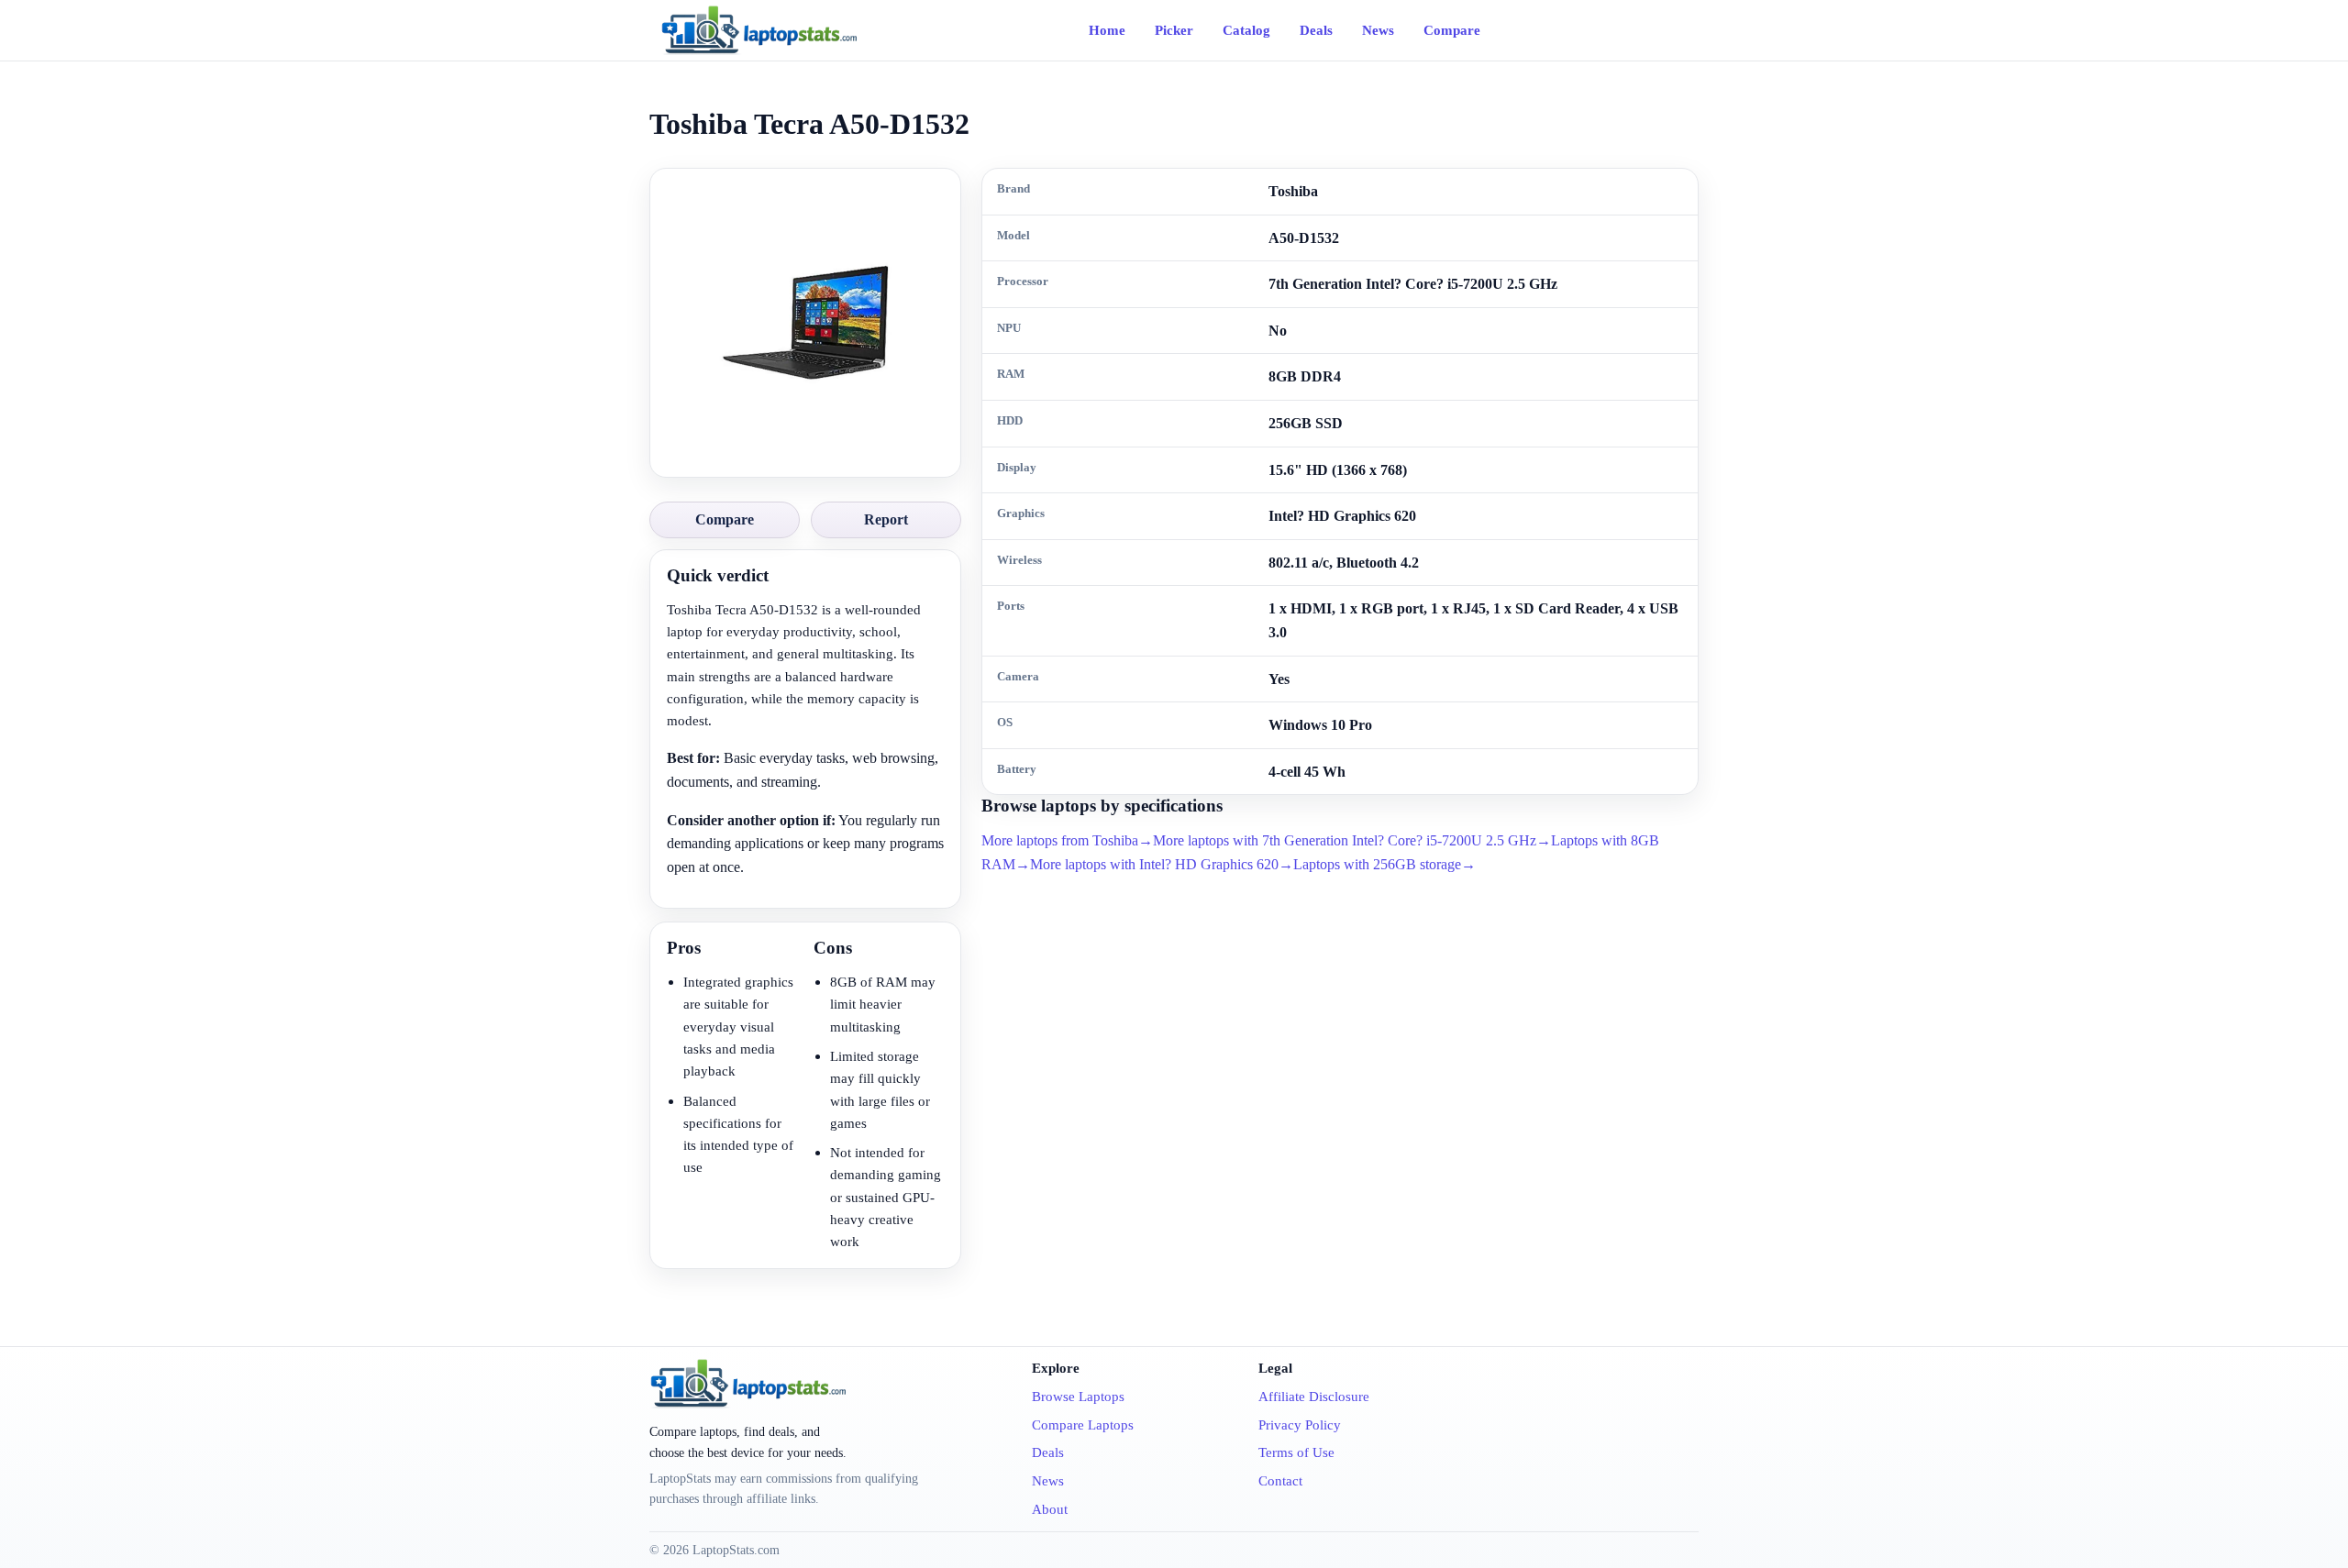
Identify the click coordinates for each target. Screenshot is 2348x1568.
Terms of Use (1296, 1452)
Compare (1452, 30)
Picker (1174, 30)
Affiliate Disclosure (1314, 1397)
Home (1107, 30)
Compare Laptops (1083, 1425)
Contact (1280, 1481)
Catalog (1246, 30)
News (1378, 30)
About (1050, 1509)
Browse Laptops (1078, 1397)
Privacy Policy (1300, 1425)
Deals (1316, 30)
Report (886, 519)
